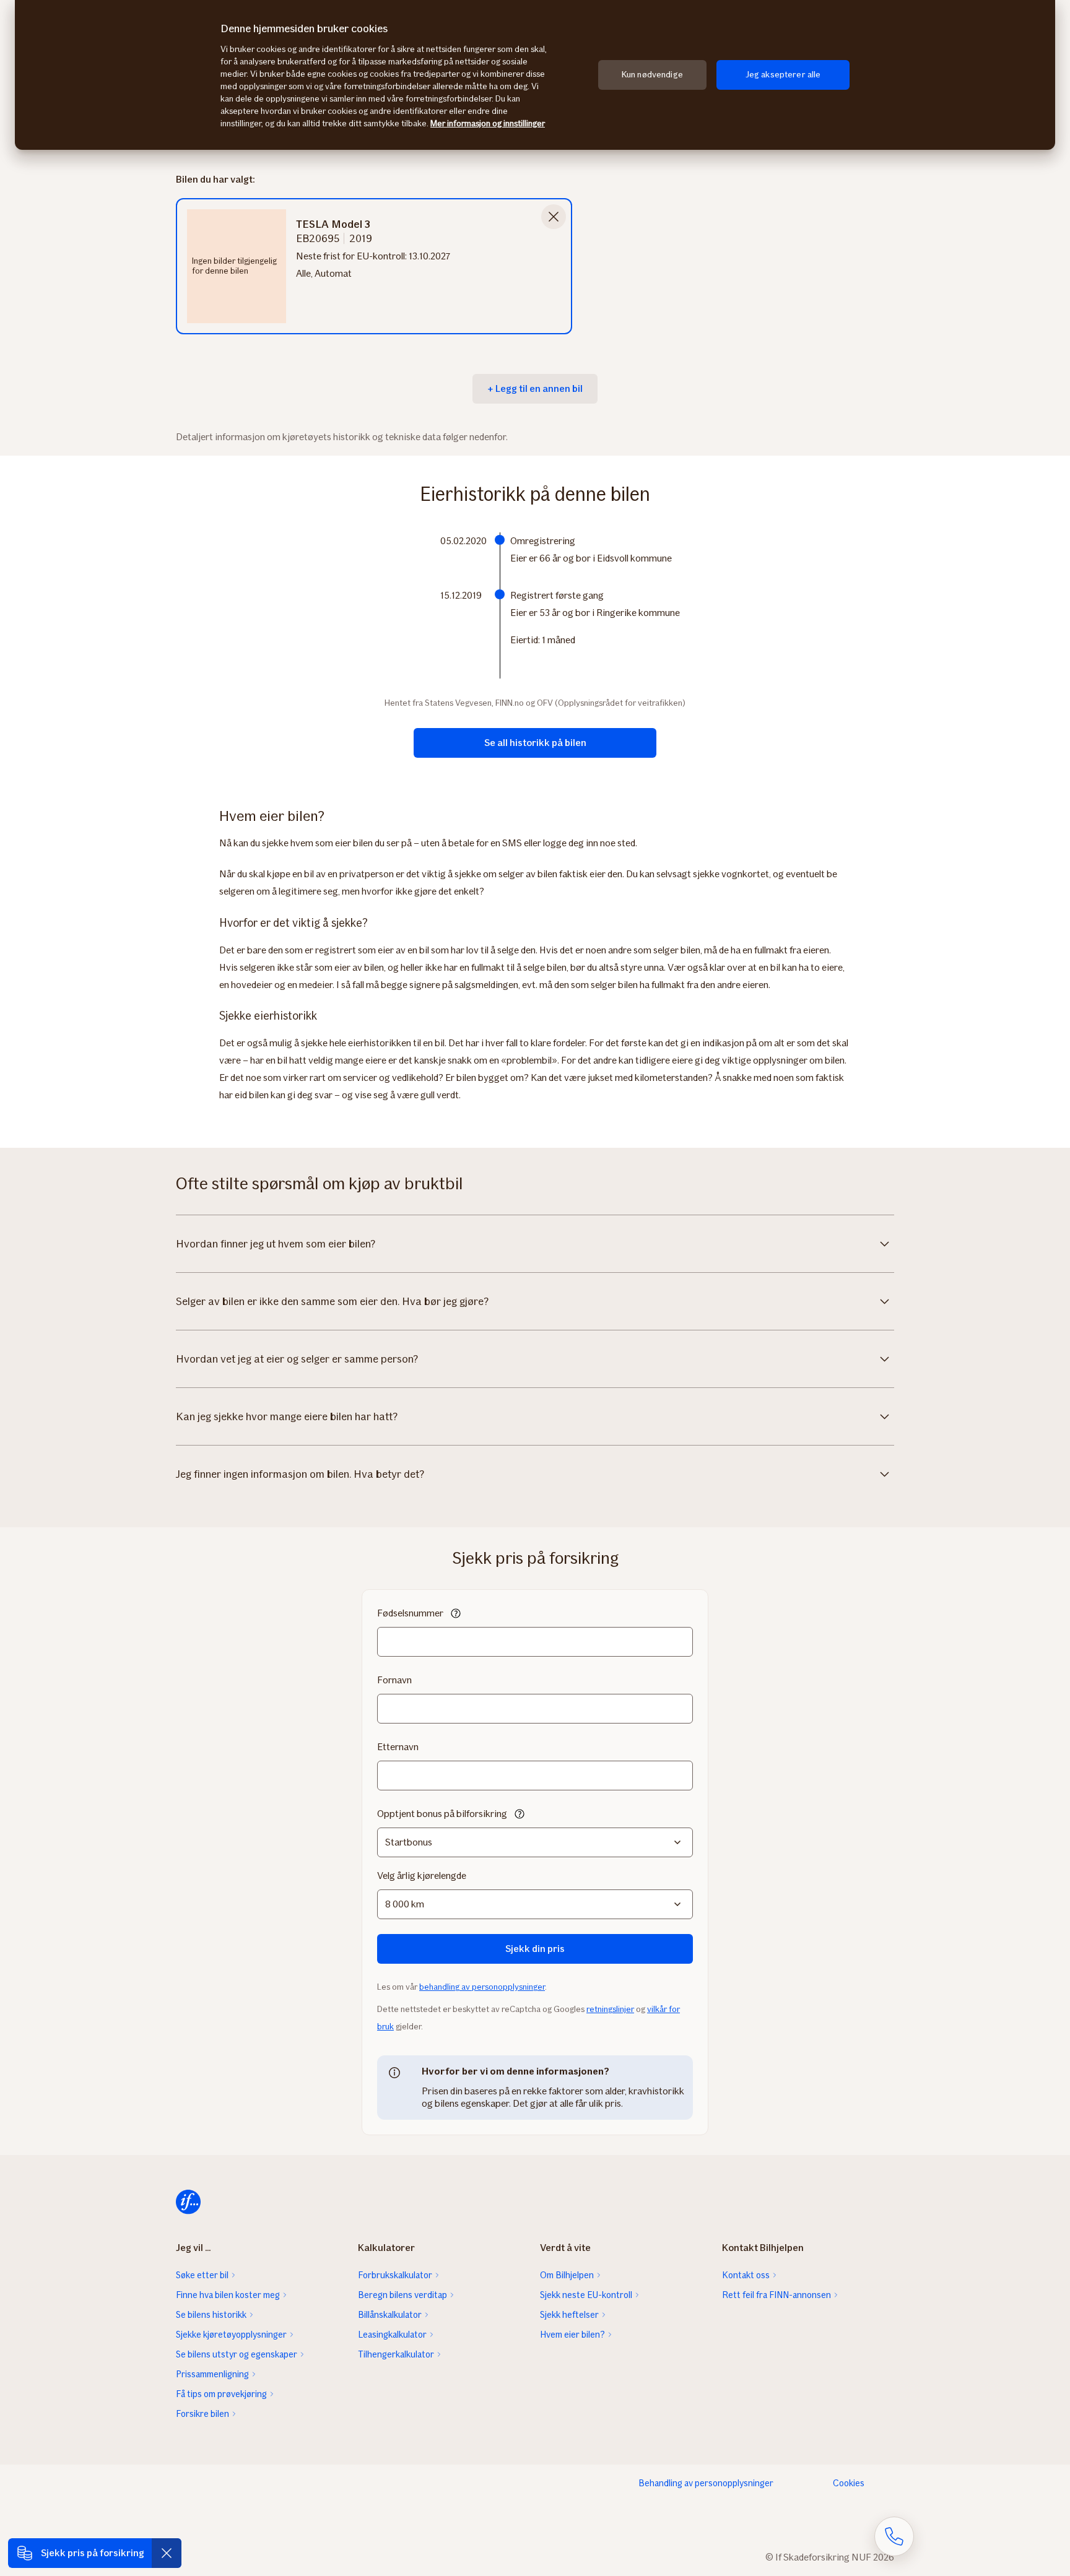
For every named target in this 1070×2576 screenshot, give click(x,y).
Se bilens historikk (211, 2315)
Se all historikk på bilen (535, 743)
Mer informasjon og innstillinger (488, 124)
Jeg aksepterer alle (783, 75)
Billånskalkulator (390, 2315)
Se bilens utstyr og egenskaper (237, 2354)
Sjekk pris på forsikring (93, 2553)
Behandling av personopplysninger (706, 2483)
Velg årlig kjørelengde (422, 1876)
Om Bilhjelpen (567, 2275)
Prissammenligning (212, 2374)
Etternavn (398, 1747)
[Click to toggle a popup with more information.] (456, 1615)
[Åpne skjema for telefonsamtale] (894, 2536)
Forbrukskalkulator (395, 2275)
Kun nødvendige (652, 75)
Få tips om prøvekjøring (221, 2394)
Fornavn (394, 1680)
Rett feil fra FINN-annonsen (776, 2295)
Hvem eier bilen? (572, 2335)
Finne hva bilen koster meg (228, 2295)
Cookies (849, 2483)
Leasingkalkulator (392, 2335)
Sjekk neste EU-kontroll (586, 2295)
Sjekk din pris (535, 1949)
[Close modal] (554, 217)
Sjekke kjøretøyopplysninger (231, 2335)
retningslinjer (610, 2009)
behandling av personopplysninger (482, 1987)
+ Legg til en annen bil (535, 388)
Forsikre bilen (202, 2414)
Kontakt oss (746, 2275)
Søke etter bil (202, 2275)
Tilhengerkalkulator (396, 2354)
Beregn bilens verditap (402, 2295)
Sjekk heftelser (569, 2315)
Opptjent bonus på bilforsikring (442, 1814)
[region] (535, 75)
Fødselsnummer (410, 1613)
